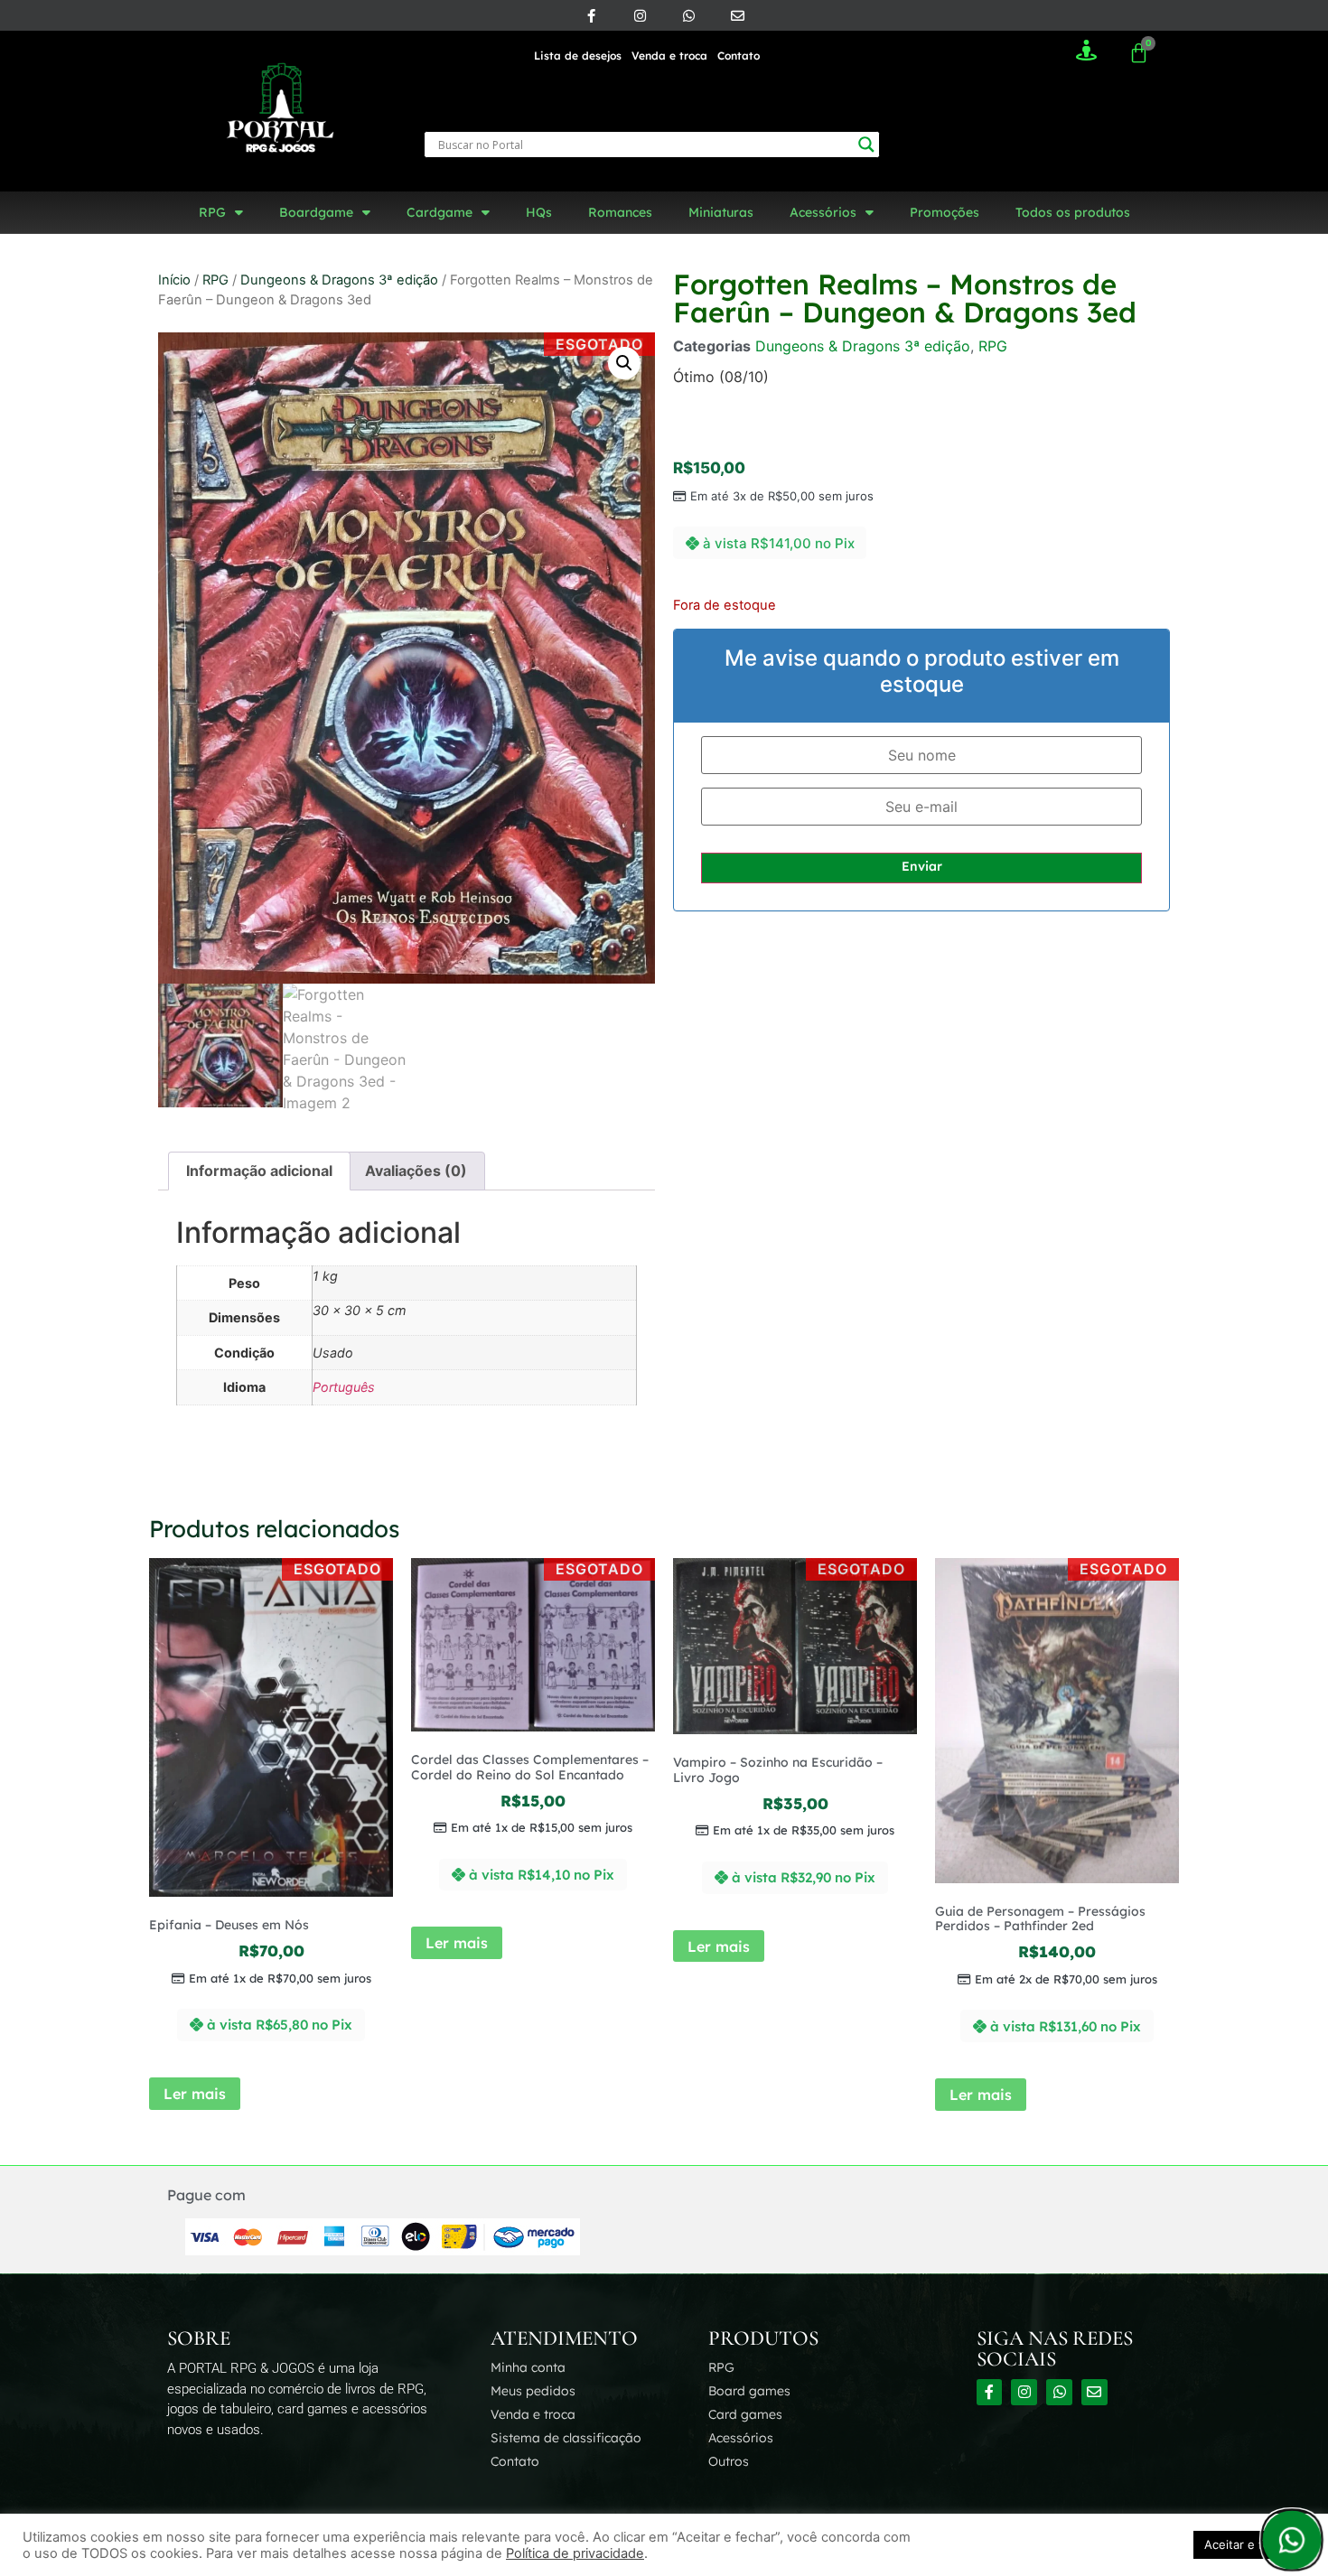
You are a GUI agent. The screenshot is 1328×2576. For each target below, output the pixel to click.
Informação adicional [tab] (259, 1171)
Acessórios (823, 212)
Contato (739, 56)
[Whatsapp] (688, 15)
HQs (539, 212)
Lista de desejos (578, 56)
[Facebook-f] (591, 15)
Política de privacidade (575, 2553)
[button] (624, 363)
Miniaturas (721, 212)
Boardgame (316, 212)
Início (174, 280)
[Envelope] (737, 15)
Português (344, 1387)
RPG (212, 212)
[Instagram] (640, 15)
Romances (620, 212)
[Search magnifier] (866, 145)
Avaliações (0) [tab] (416, 1171)
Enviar (922, 866)
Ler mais (195, 2094)
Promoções (945, 212)
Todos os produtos (1073, 212)
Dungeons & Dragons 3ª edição (339, 280)
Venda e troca (669, 56)
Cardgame (440, 212)
